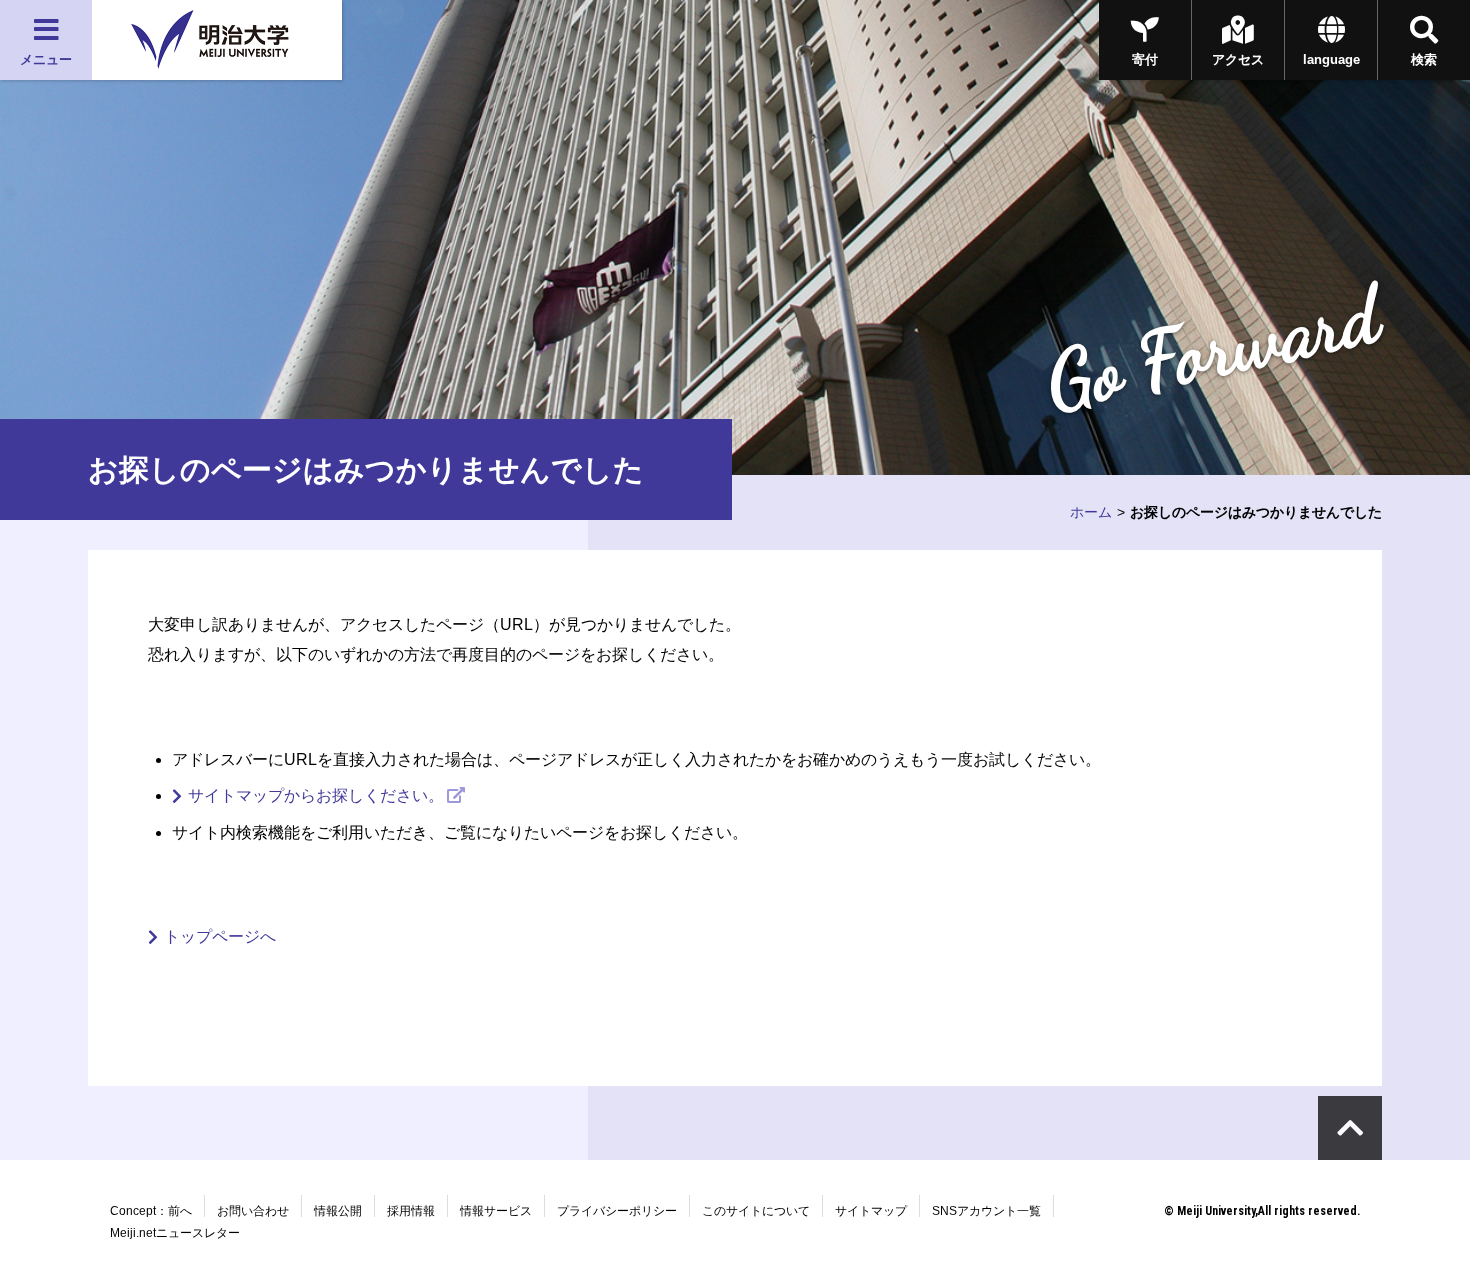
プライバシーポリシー (617, 1211)
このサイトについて (756, 1211)
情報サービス (496, 1211)
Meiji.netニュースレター (175, 1233)
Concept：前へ (151, 1211)
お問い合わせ (253, 1211)
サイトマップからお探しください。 (316, 795)
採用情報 (411, 1211)
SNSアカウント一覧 (986, 1211)
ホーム (1091, 512)
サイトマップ (871, 1211)
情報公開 (338, 1211)
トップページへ (220, 936)
